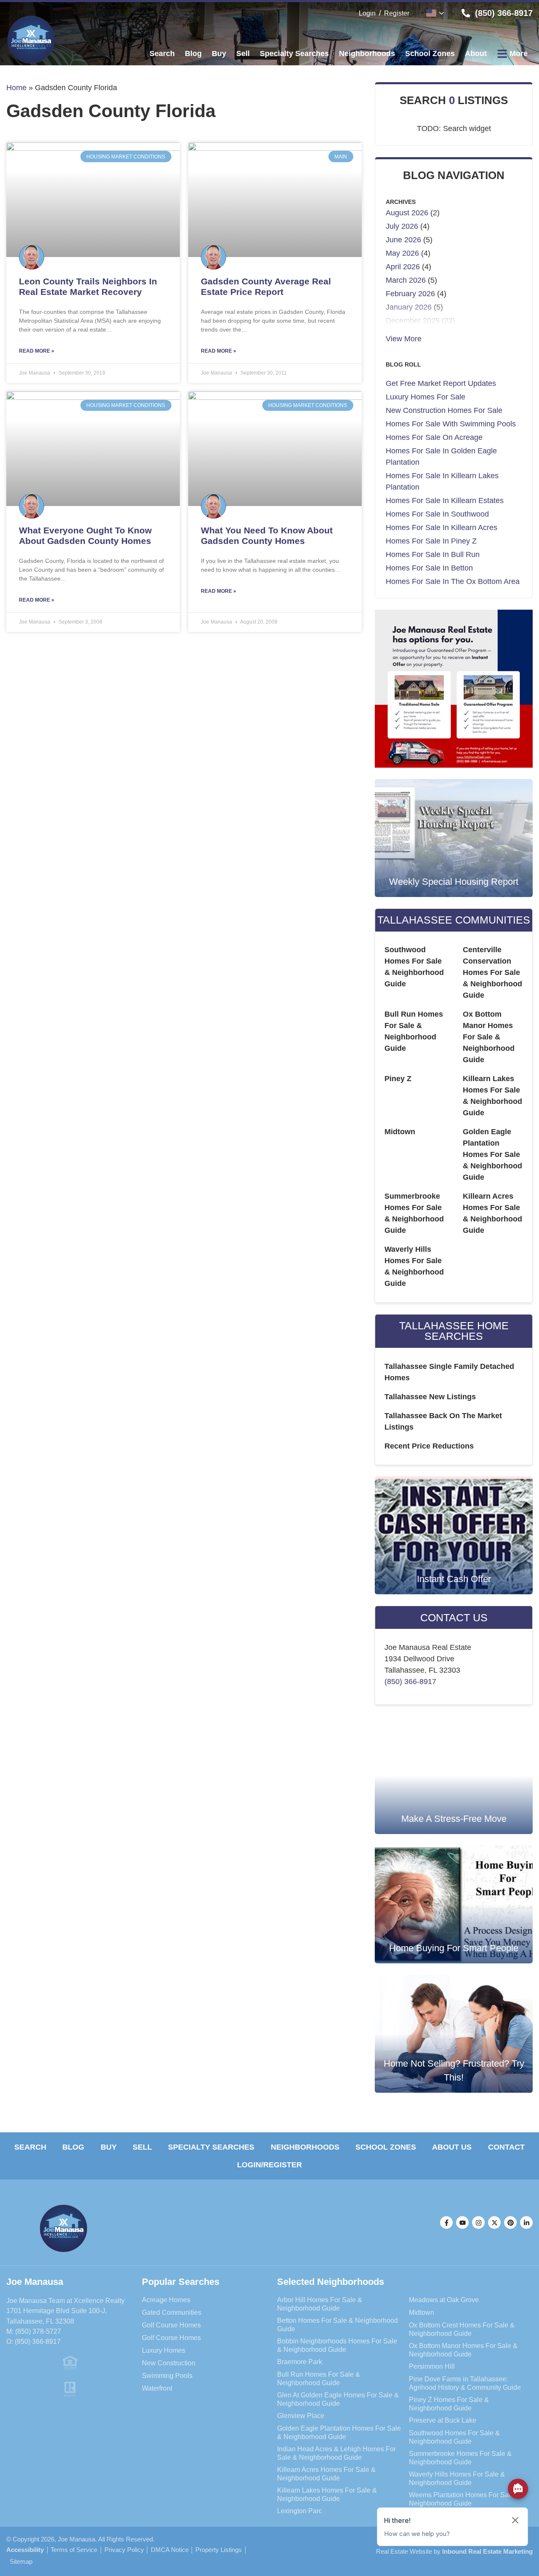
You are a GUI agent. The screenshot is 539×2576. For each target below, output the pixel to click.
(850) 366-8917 (410, 1682)
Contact (506, 2147)
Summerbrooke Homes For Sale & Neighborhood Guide (460, 2458)
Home (16, 88)
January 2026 (409, 307)
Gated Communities (172, 2312)
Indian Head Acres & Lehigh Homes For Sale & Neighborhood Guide (336, 2453)
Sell (142, 2147)
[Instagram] (478, 2223)
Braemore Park (300, 2362)
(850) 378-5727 (38, 2331)
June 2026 (403, 240)
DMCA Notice (170, 2550)
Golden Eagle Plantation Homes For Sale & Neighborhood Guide (492, 1154)
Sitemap (21, 2562)
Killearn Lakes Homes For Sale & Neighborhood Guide (327, 2494)
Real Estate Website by (454, 2551)
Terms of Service (74, 2550)
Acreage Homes (166, 2300)
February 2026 (410, 294)
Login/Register (269, 2165)
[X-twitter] (494, 2223)
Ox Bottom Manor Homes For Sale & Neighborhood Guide (489, 1037)
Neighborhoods (305, 2147)
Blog (73, 2147)
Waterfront (157, 2388)
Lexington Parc (300, 2511)
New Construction (169, 2363)
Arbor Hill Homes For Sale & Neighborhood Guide (320, 2304)
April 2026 (403, 267)
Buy (109, 2147)
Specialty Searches (211, 2147)
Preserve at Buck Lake (443, 2420)
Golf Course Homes (171, 2325)
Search (30, 2147)
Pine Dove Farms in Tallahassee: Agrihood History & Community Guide (465, 2383)
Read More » (37, 351)
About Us (452, 2147)
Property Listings (219, 2550)
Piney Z (398, 1079)
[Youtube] (462, 2223)
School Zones (386, 2147)
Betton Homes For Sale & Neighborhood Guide (338, 2324)
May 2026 (402, 253)
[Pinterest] (510, 2223)
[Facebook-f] (446, 2223)
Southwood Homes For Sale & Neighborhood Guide (454, 2437)
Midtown (400, 1132)
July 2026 (402, 226)
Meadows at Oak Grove (444, 2300)
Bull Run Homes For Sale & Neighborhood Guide (319, 2378)
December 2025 (413, 321)
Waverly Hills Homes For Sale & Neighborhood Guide (457, 2478)
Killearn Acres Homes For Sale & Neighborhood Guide (326, 2474)
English (435, 13)
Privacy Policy (124, 2550)
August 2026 (407, 213)
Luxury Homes (164, 2350)
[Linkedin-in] (526, 2223)
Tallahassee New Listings (430, 1397)
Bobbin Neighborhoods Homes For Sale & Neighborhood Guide (337, 2345)
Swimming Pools (167, 2375)
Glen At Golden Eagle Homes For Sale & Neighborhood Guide (338, 2399)
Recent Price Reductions (429, 1446)
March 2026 (406, 280)
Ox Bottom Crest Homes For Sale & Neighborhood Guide (462, 2329)
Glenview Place (301, 2415)
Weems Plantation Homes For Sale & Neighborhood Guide (465, 2499)
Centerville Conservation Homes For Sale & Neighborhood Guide (492, 972)
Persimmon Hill (432, 2366)
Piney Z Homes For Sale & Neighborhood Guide (449, 2404)
